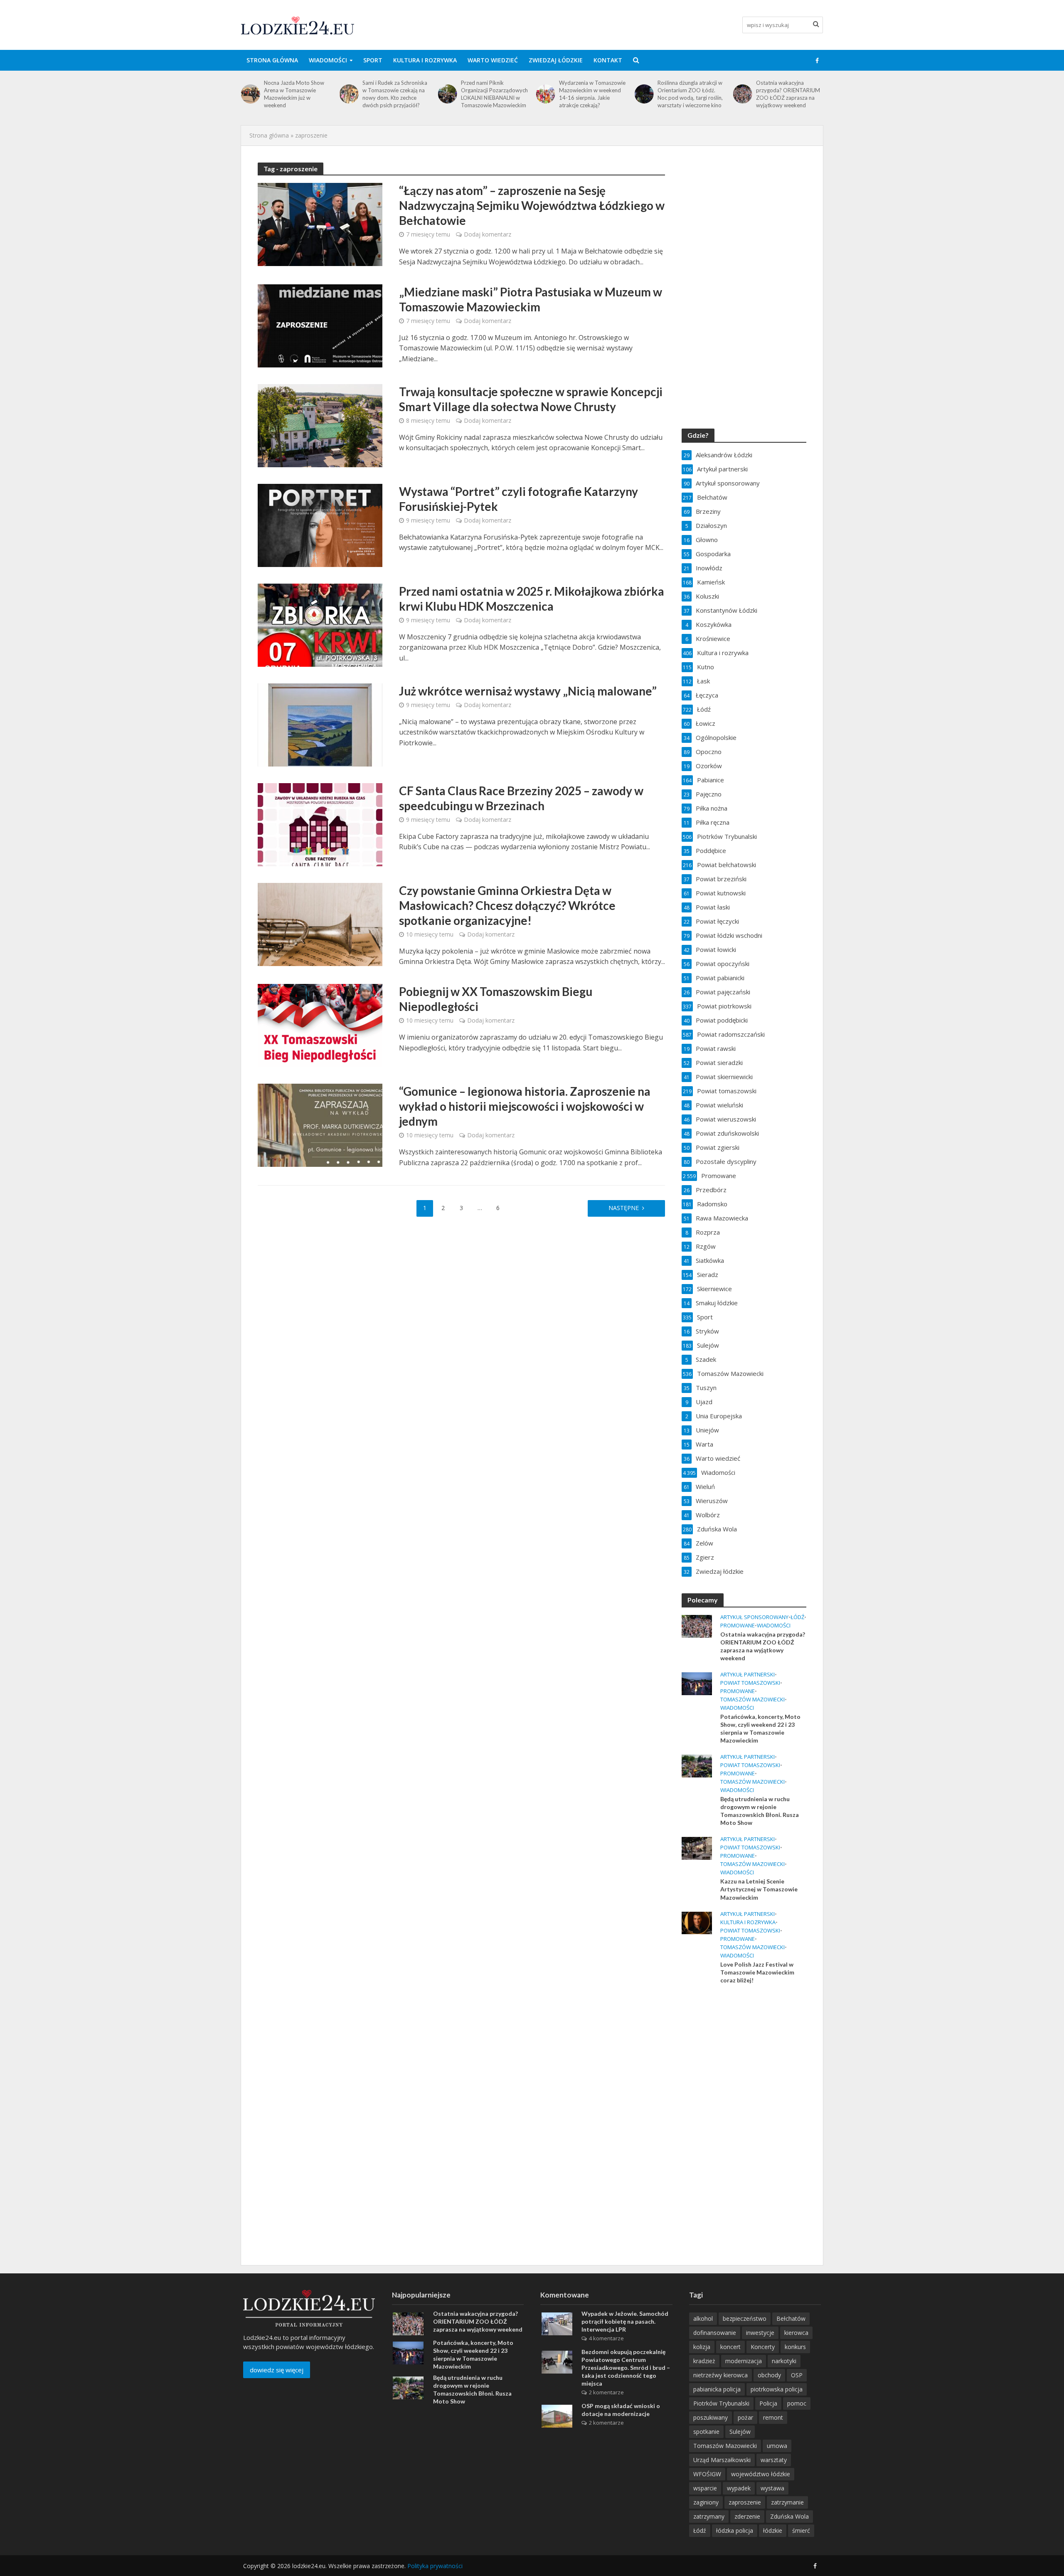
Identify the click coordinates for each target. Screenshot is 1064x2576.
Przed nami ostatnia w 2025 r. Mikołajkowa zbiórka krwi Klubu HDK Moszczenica (532, 599)
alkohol (703, 2318)
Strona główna (272, 60)
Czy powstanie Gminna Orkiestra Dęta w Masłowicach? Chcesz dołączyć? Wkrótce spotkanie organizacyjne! (507, 905)
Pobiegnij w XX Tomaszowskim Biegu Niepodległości (496, 999)
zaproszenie (745, 2502)
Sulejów (740, 2432)
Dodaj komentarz (488, 234)
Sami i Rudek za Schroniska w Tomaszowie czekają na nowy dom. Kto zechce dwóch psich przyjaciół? (296, 94)
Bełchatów (791, 2318)
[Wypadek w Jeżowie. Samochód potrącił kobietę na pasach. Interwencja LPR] (557, 2323)
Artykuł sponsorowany (754, 1617)
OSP (797, 2375)
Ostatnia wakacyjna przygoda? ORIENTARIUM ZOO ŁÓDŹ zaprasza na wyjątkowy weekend (690, 94)
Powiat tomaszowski (750, 1683)
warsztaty (774, 2460)
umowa (777, 2446)
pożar (745, 2417)
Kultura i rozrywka (425, 60)
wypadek (739, 2488)
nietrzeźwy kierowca (720, 2375)
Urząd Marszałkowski (722, 2460)
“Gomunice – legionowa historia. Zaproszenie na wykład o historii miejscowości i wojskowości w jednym (525, 1106)
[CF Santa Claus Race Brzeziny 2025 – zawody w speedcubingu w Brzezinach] (320, 824)
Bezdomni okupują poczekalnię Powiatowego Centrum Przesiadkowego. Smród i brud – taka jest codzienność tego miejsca (626, 2368)
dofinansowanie (715, 2333)
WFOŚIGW (707, 2474)
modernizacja (744, 2361)
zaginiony (706, 2502)
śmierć (801, 2530)
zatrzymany (709, 2516)
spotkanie (706, 2432)
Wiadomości (328, 60)
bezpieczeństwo (745, 2318)
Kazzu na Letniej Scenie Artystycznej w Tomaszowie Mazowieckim (759, 1889)
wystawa (772, 2488)
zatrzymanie (787, 2502)
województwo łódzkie (761, 2474)
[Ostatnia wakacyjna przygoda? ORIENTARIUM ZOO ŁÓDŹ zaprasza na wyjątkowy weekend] (644, 94)
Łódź (797, 1617)
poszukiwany (711, 2417)
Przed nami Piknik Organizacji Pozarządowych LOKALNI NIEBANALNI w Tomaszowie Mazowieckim (396, 94)
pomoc (797, 2403)
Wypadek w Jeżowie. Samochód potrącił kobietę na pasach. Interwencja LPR (625, 2321)
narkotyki (784, 2361)
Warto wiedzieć (493, 60)
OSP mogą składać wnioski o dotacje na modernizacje (621, 2410)
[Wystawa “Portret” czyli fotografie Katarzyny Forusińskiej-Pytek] (320, 525)
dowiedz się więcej (277, 2370)
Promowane (738, 1626)
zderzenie (747, 2516)
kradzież (704, 2361)
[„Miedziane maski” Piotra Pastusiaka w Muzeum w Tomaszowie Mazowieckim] (320, 325)
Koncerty (763, 2347)
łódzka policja (735, 2530)
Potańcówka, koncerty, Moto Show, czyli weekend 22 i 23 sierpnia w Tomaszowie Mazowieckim (789, 94)
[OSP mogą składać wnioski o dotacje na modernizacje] (557, 2416)
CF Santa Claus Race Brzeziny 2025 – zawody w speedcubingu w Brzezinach (521, 798)
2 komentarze (606, 2392)
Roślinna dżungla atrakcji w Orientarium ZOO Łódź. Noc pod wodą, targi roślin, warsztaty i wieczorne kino (592, 94)
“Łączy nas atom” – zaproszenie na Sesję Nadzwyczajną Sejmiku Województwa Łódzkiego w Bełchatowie (532, 205)
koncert (730, 2347)
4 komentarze (606, 2338)
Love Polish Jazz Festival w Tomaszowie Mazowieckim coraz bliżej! (757, 1972)
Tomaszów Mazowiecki (752, 1700)
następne (624, 1208)
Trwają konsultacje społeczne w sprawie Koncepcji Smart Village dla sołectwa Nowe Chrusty (531, 399)
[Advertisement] (744, 2125)
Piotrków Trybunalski (721, 2403)
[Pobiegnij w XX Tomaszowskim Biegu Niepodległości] (320, 1025)
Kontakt (608, 60)
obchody (769, 2375)
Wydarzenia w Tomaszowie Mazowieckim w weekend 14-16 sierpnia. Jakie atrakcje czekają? (494, 94)
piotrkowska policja (777, 2389)
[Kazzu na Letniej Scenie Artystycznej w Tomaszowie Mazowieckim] (697, 1848)
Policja (768, 2403)
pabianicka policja (717, 2389)
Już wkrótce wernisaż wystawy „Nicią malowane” (528, 691)
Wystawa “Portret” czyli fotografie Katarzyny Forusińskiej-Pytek (518, 499)
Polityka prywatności (435, 2566)
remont (773, 2417)
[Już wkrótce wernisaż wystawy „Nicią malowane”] (320, 724)
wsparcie (705, 2488)
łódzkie (773, 2530)
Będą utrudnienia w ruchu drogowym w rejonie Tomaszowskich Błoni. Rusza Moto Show (760, 1811)
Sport (373, 60)
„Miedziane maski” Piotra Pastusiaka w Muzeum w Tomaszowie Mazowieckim (531, 299)
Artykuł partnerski (748, 1675)
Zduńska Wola (789, 2516)
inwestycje (760, 2333)
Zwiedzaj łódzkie (556, 60)
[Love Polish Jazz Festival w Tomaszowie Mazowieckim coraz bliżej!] (697, 1922)
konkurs (795, 2347)
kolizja (702, 2347)
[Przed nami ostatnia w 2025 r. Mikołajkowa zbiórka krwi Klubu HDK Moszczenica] (320, 624)
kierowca (796, 2333)
